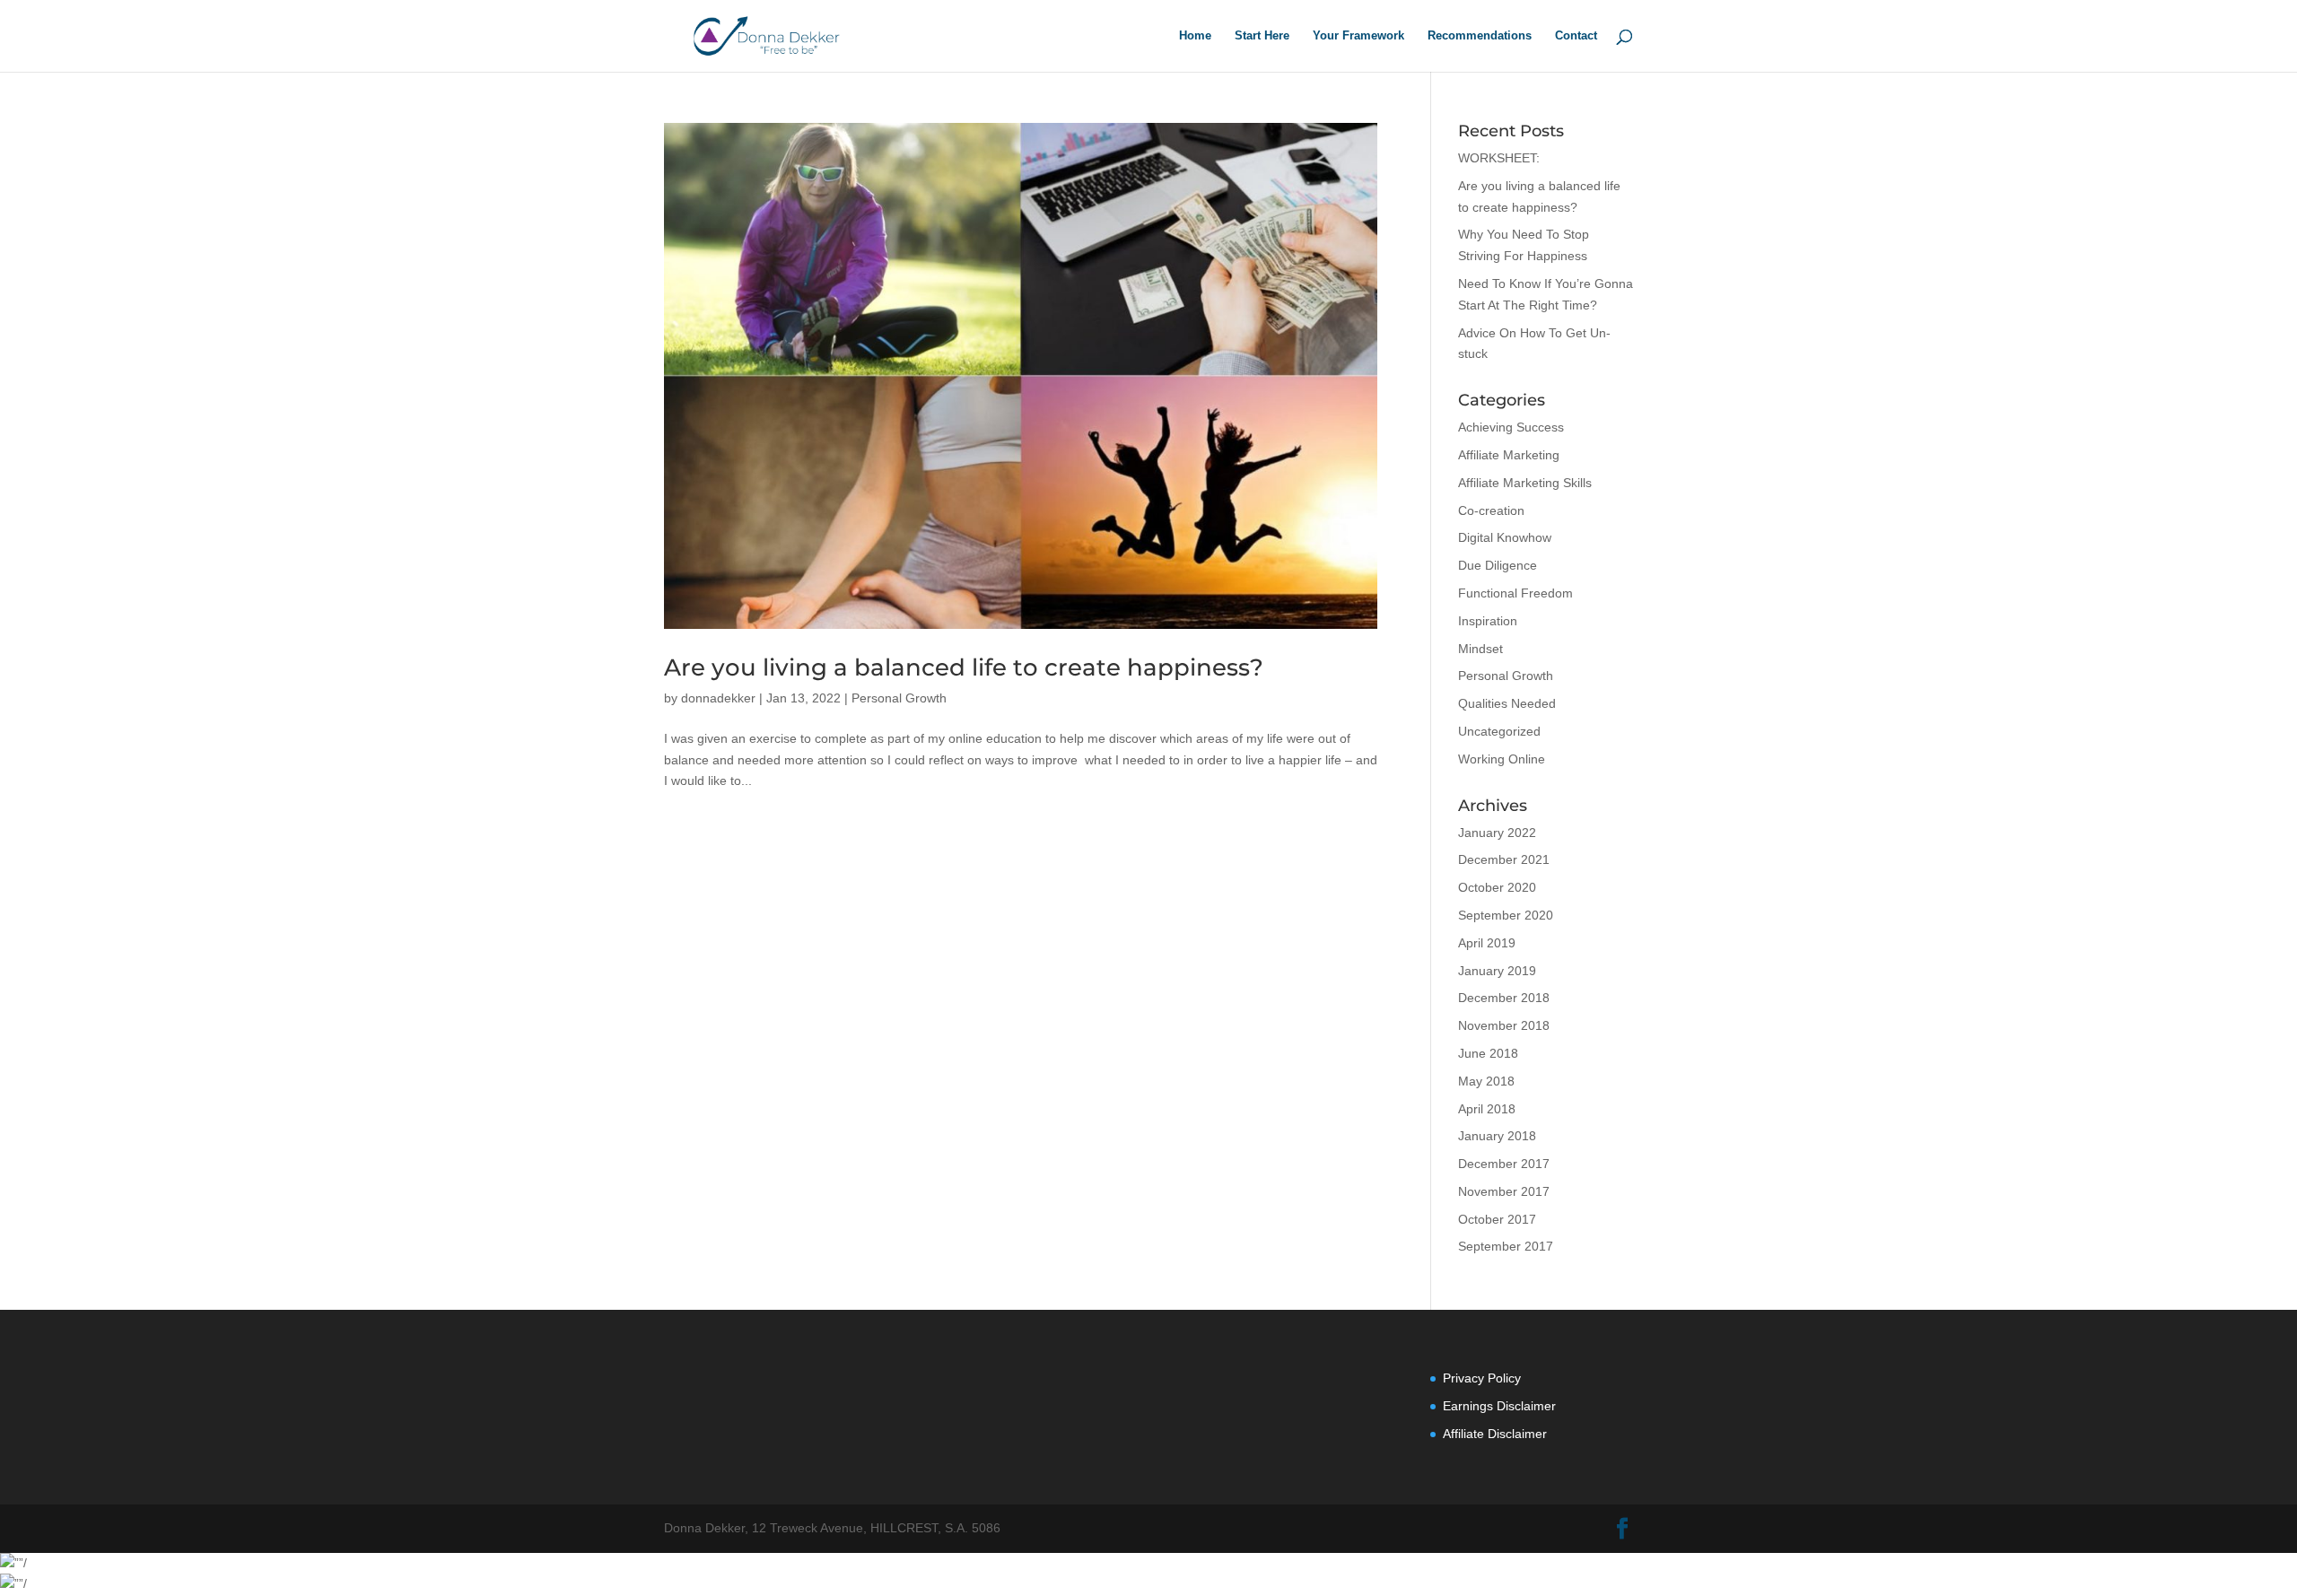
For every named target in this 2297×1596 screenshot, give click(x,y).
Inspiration (1488, 621)
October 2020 (1497, 887)
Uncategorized (1499, 731)
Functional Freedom (1515, 593)
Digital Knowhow (1505, 537)
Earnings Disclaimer (1499, 1406)
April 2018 (1487, 1109)
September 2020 (1506, 915)
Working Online (1502, 759)
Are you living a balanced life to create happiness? (964, 667)
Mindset (1480, 649)
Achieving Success (1511, 427)
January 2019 (1497, 971)
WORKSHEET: (1499, 158)
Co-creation (1491, 510)
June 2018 (1488, 1053)
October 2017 (1497, 1219)
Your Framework (1358, 36)
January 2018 (1497, 1136)
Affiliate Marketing (1509, 455)
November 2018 (1504, 1025)
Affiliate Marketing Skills (1525, 483)
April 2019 (1487, 943)
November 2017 (1504, 1191)
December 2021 (1504, 859)
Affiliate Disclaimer (1495, 1434)
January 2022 (1497, 833)
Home (1195, 36)
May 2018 (1486, 1081)
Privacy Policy (1482, 1378)
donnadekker (718, 698)
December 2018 (1504, 998)
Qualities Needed (1507, 703)
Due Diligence (1498, 565)
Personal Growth (899, 698)
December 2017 (1504, 1164)
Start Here (1262, 36)
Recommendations (1480, 36)
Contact (1576, 36)
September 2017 (1506, 1246)
